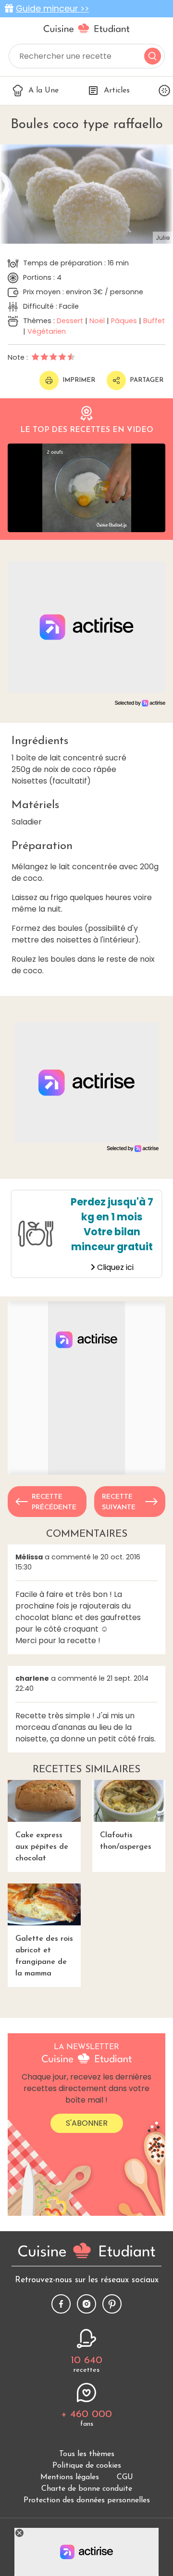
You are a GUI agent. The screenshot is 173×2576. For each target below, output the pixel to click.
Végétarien (47, 331)
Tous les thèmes (87, 2454)
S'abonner (87, 2123)
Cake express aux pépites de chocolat (42, 1847)
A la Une (43, 91)
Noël (97, 321)
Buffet (154, 321)
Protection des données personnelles (87, 2500)
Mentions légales (70, 2477)
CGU (125, 2477)
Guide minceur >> (52, 9)
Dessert (70, 321)
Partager (147, 380)
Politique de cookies (87, 2466)
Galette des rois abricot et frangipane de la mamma (44, 1956)
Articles (117, 91)
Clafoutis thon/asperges (126, 1841)
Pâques (124, 321)
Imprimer (79, 380)
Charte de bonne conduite (87, 2489)
